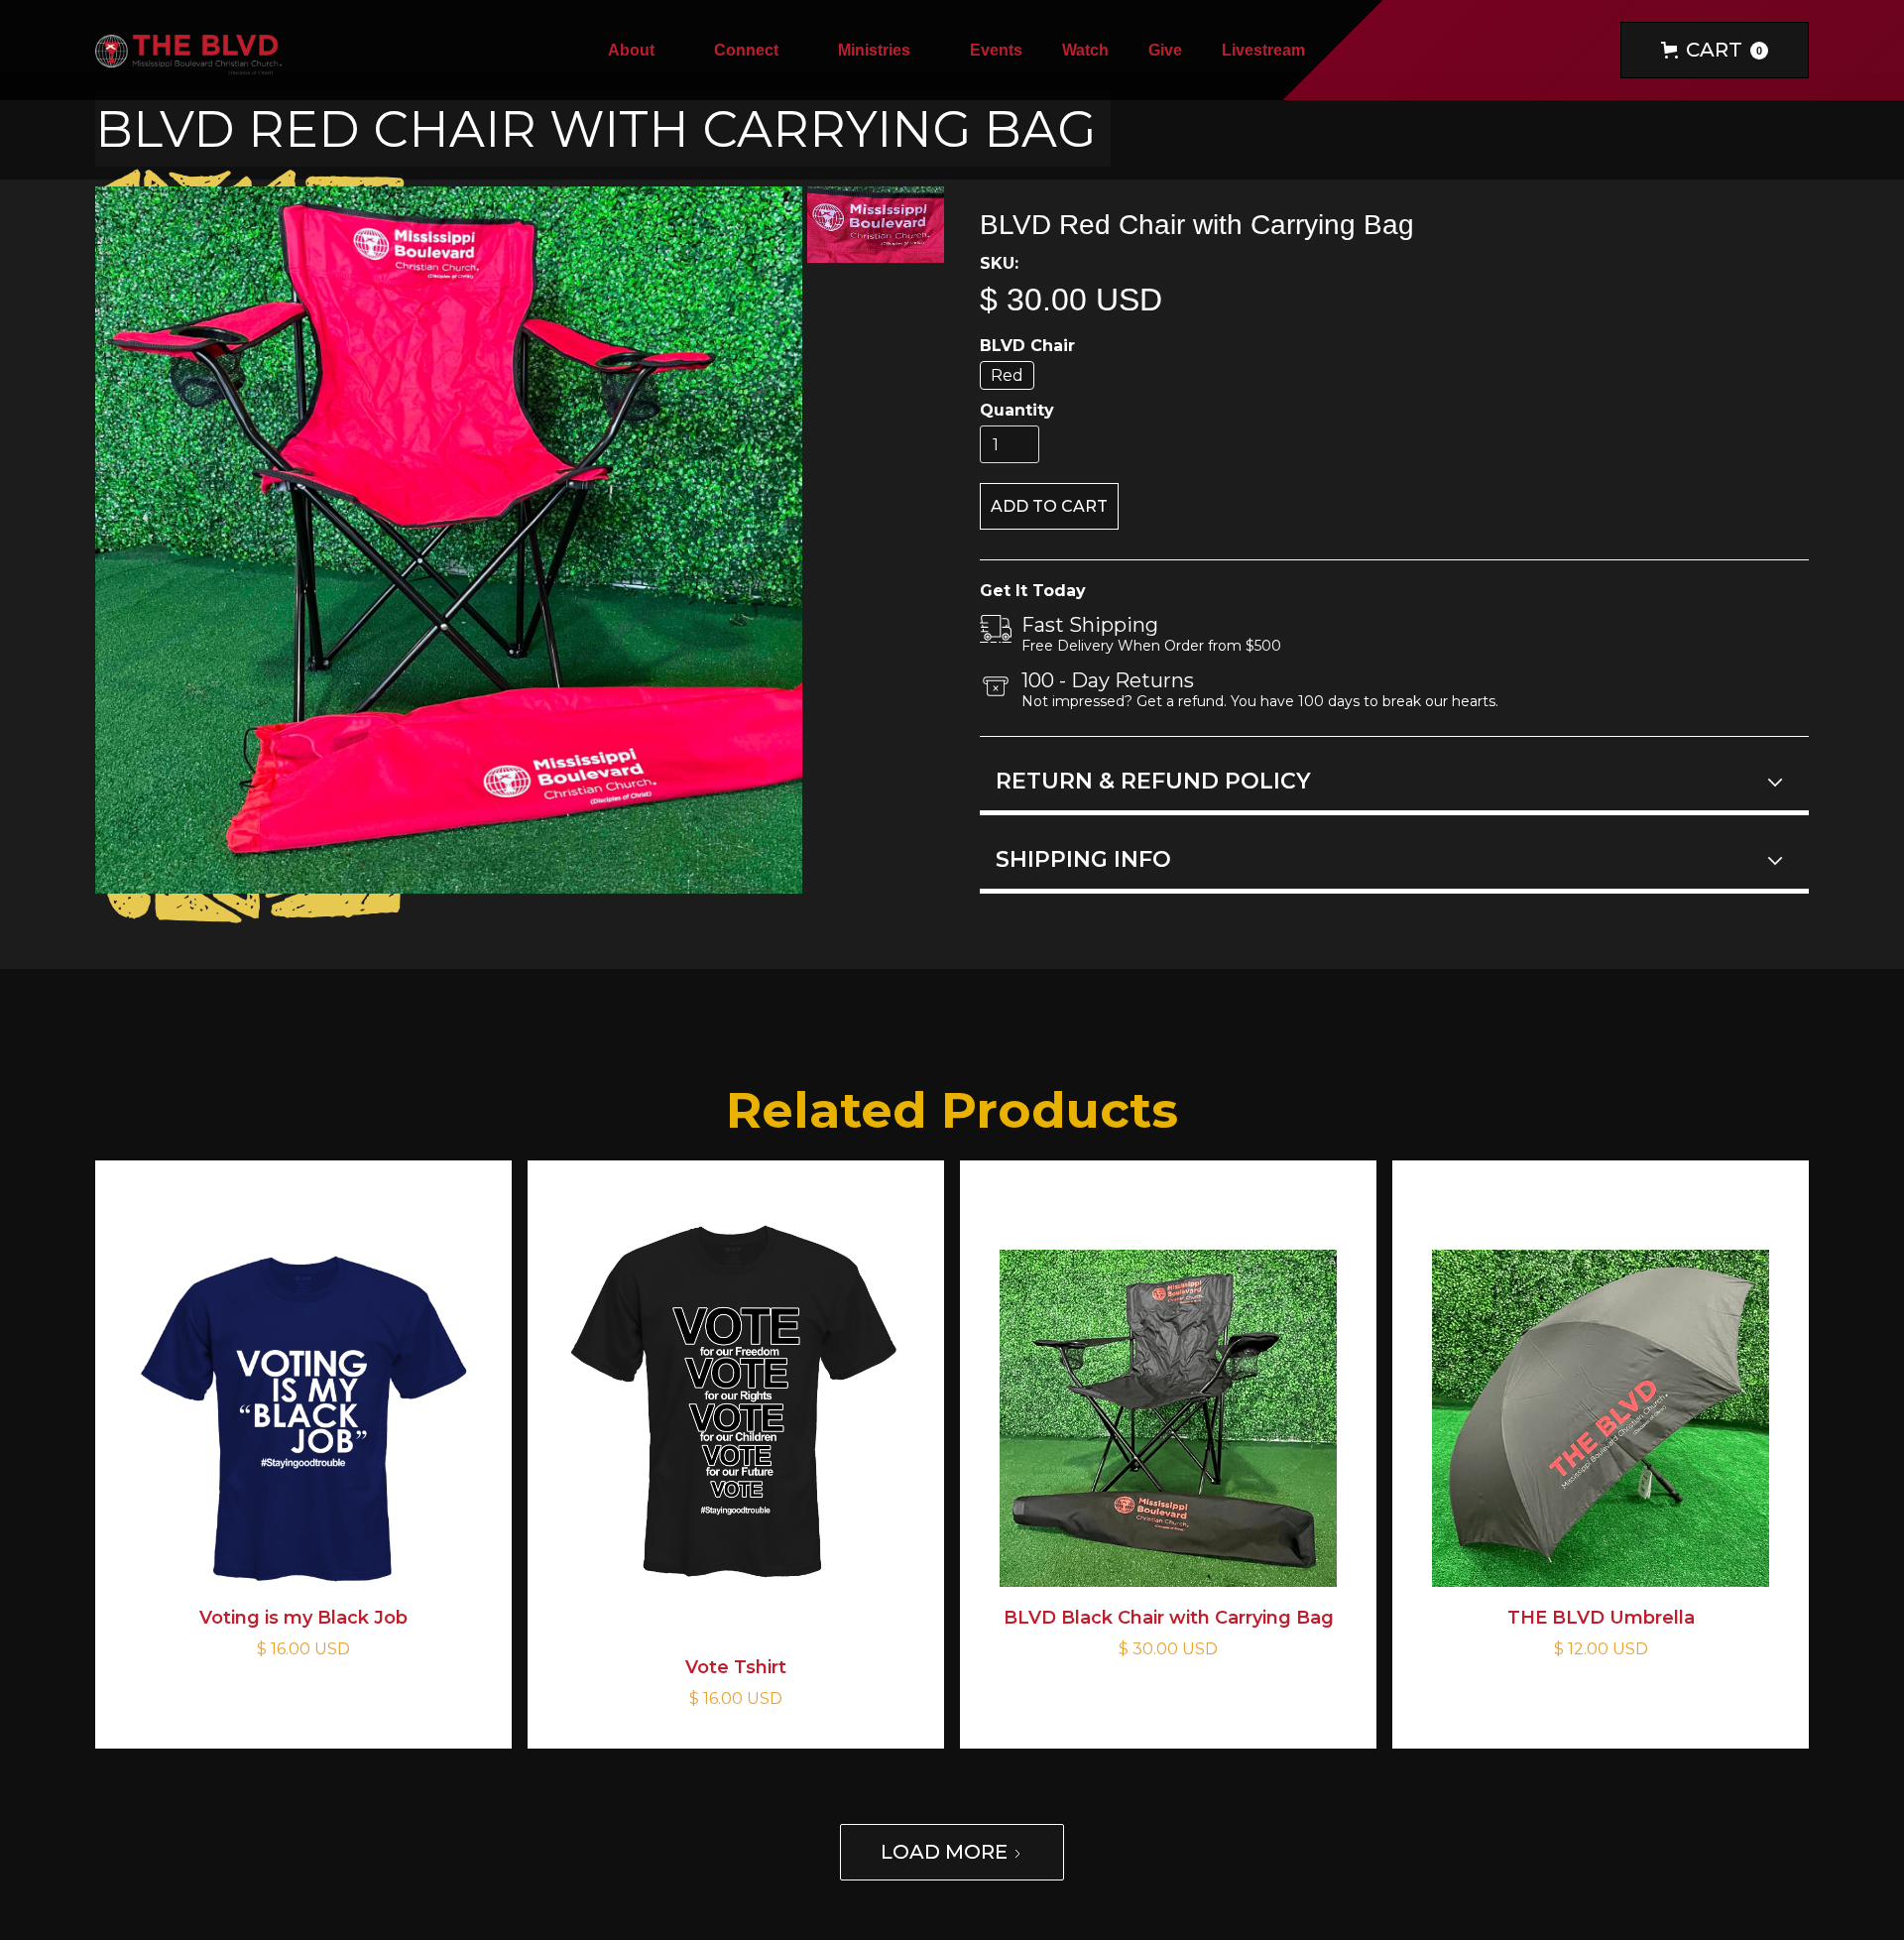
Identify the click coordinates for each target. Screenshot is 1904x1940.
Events (996, 50)
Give (1165, 50)
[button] (641, 50)
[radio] (1007, 375)
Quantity (1017, 410)
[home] (188, 50)
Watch (1085, 50)
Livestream (1263, 50)
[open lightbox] (449, 540)
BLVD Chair (1027, 346)
